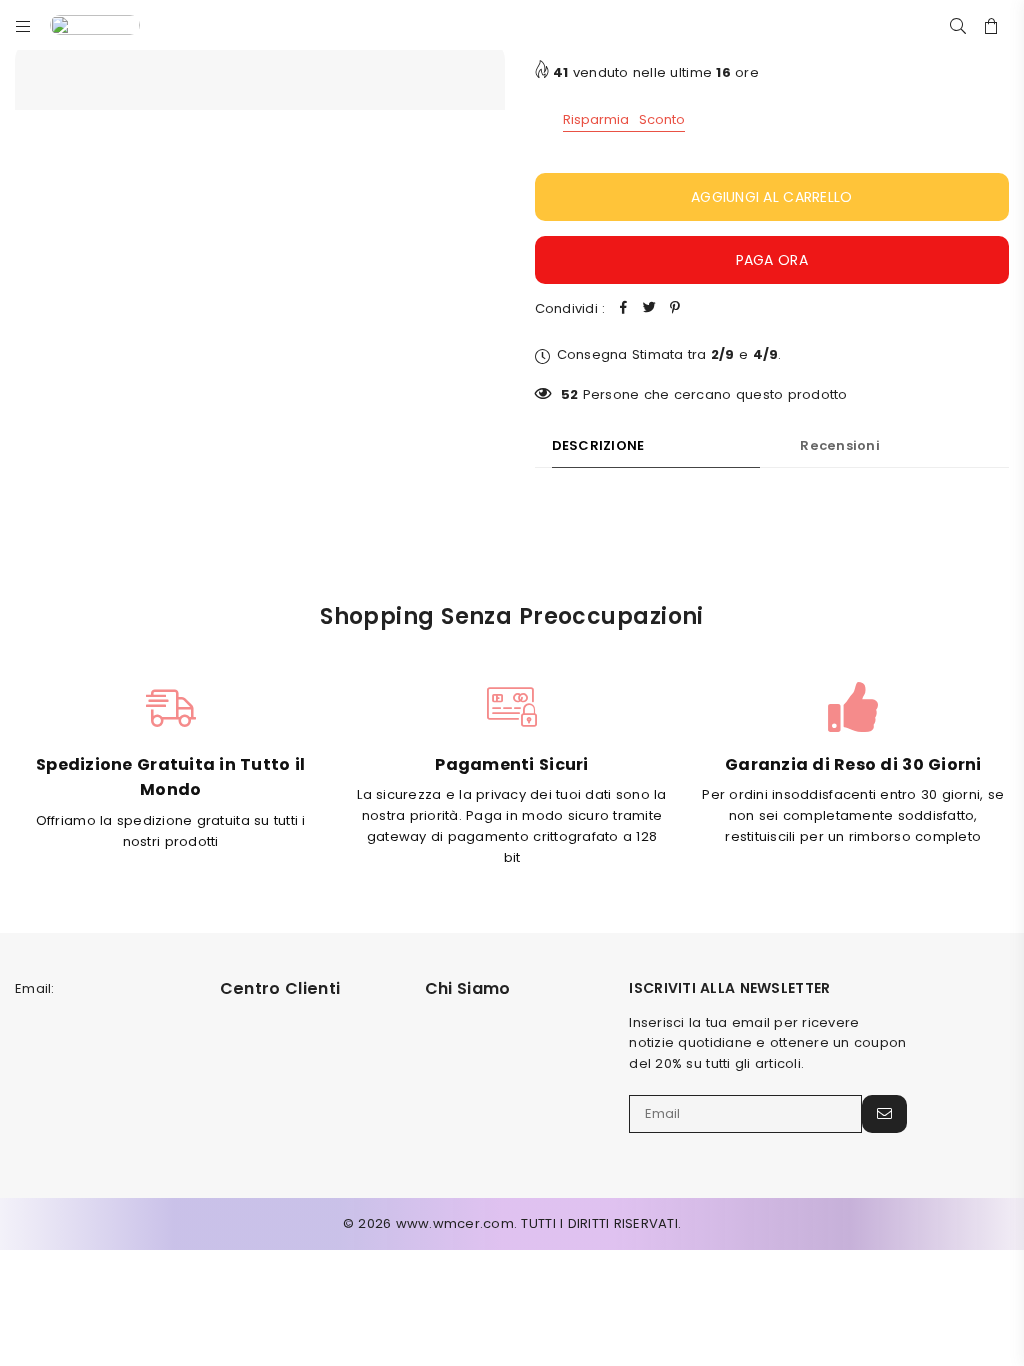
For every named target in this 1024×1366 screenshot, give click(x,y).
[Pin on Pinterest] (675, 309)
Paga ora (772, 260)
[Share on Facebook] (623, 309)
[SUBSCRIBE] (884, 1114)
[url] (110, 25)
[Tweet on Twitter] (649, 309)
